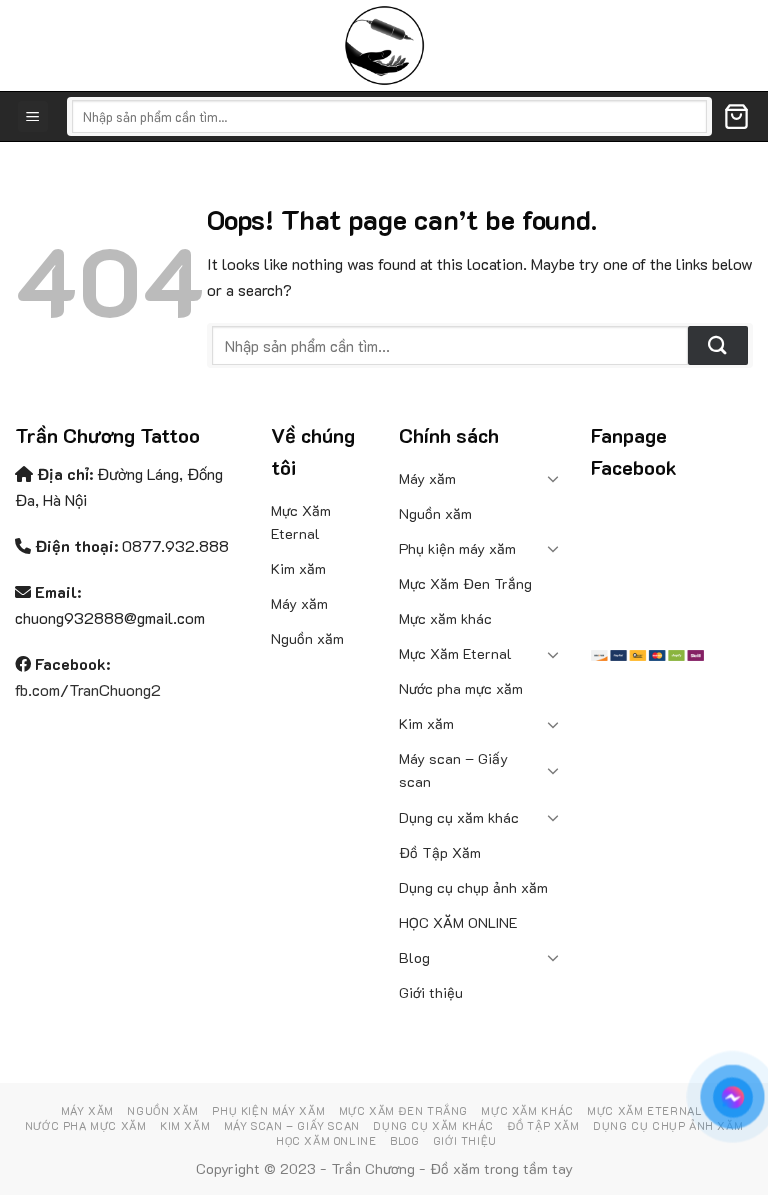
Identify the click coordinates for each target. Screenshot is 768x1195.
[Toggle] (554, 478)
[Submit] (718, 345)
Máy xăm (299, 603)
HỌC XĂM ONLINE (458, 922)
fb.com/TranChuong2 (88, 689)
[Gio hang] (736, 116)
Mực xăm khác (445, 618)
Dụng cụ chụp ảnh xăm (473, 887)
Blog (414, 957)
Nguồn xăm (307, 638)
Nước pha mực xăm (461, 688)
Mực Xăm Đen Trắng (465, 583)
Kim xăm (298, 568)
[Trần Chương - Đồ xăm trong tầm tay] (384, 45)
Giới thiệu (431, 992)
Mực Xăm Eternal (301, 522)
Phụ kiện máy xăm (457, 548)
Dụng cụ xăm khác (459, 817)
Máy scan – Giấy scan (453, 770)
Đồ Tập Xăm (440, 852)
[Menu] (33, 116)
